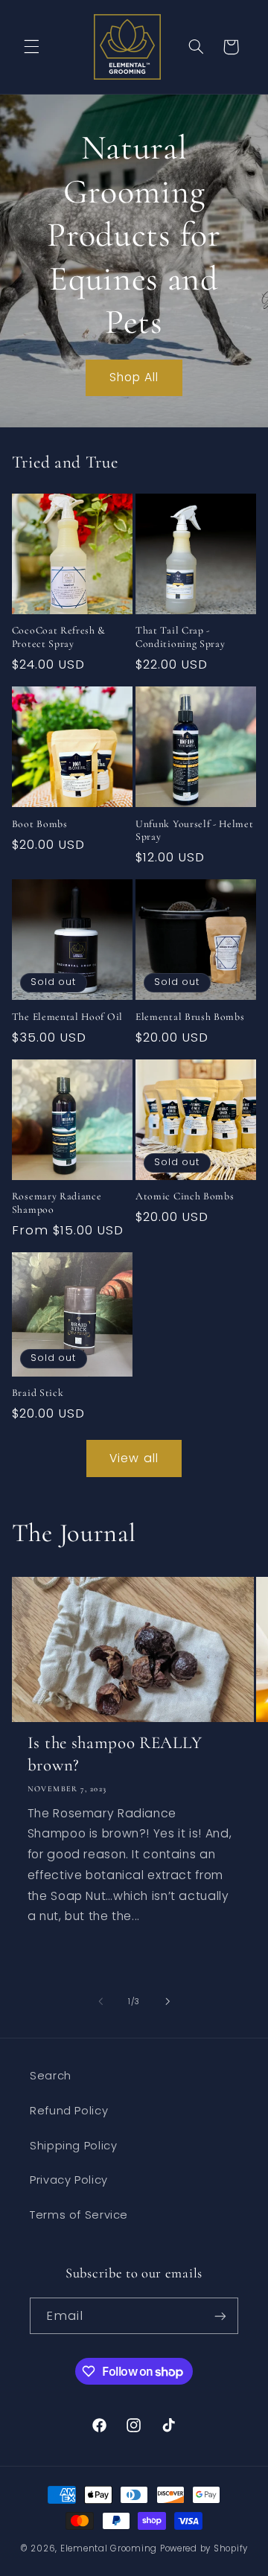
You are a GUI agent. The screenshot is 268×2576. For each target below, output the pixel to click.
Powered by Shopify (204, 2548)
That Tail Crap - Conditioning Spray (180, 637)
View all (134, 1458)
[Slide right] (167, 2001)
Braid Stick (38, 1393)
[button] (31, 47)
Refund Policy (69, 2111)
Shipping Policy (73, 2146)
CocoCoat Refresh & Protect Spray (59, 637)
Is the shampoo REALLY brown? (115, 1754)
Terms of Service (79, 2215)
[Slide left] (100, 2001)
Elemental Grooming (109, 2548)
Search (51, 2076)
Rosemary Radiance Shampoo (57, 1203)
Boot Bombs (40, 824)
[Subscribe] (220, 2316)
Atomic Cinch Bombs (185, 1196)
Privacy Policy (69, 2180)
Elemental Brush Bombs (190, 1017)
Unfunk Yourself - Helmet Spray (195, 830)
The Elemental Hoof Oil (67, 1017)
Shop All (134, 377)
